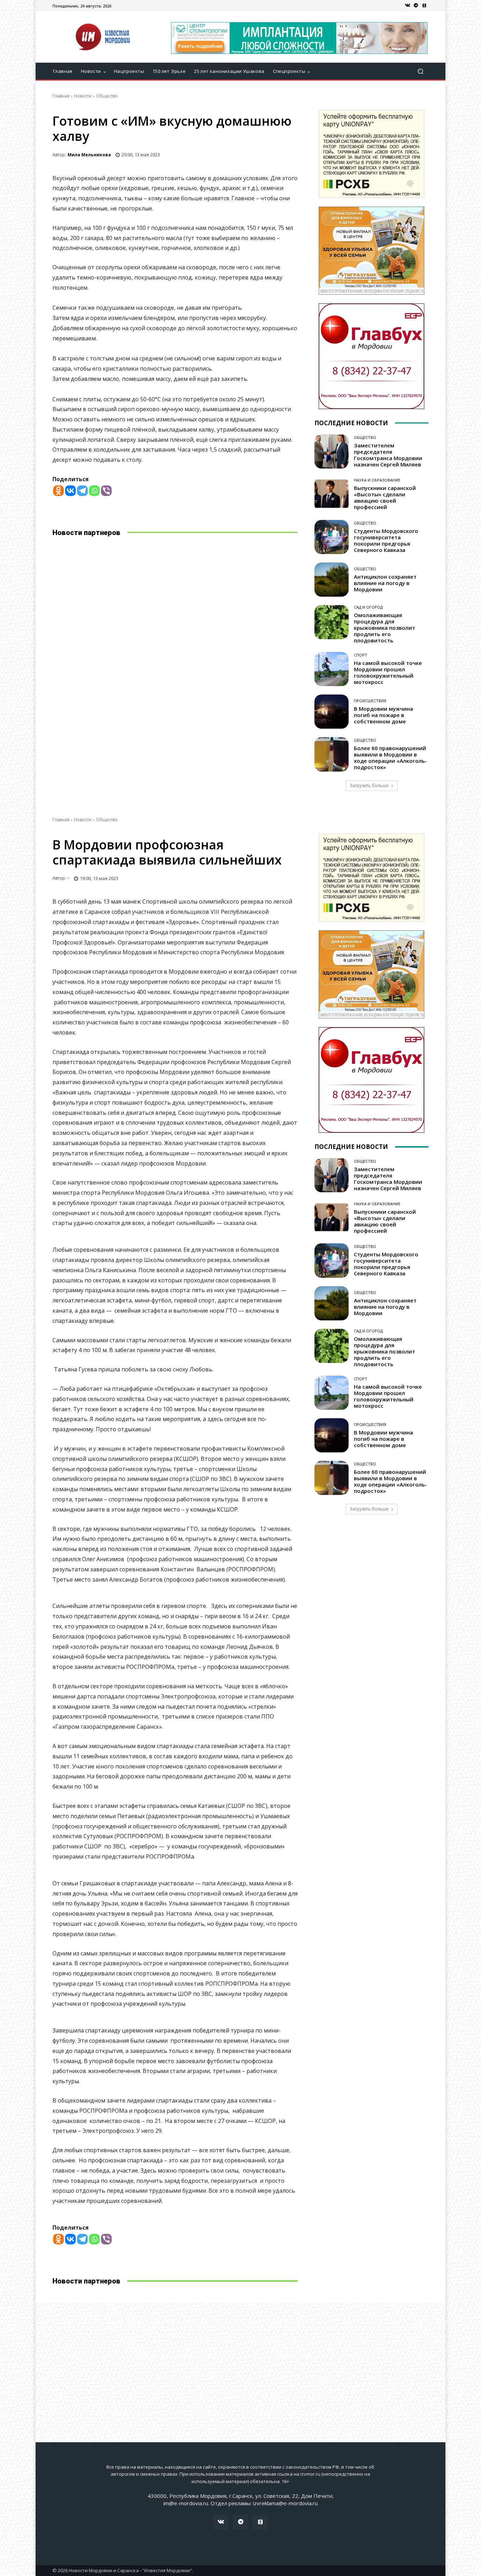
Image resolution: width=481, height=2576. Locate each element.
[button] (420, 71)
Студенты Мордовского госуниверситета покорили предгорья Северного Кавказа (386, 540)
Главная (61, 96)
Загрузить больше (369, 786)
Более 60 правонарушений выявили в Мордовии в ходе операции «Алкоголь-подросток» (391, 758)
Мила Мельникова (89, 155)
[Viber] (106, 491)
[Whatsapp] (94, 491)
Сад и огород (368, 607)
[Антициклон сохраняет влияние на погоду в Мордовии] (332, 580)
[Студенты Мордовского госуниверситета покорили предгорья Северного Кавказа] (332, 537)
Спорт (361, 655)
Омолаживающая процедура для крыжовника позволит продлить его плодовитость (385, 628)
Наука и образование (377, 480)
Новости (83, 96)
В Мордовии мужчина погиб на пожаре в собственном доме (383, 715)
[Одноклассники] (424, 6)
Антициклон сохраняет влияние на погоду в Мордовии (385, 583)
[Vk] (407, 6)
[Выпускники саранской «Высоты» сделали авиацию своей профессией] (332, 494)
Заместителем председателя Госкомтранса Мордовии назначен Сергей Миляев (388, 455)
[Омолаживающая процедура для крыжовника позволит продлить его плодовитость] (332, 622)
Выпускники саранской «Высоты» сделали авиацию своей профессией (385, 497)
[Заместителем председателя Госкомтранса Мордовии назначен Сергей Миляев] (332, 451)
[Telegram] (416, 6)
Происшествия (370, 701)
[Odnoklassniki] (58, 491)
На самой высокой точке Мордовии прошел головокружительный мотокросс (388, 672)
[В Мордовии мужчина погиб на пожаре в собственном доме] (332, 712)
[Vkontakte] (70, 491)
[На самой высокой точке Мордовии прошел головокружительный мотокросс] (332, 669)
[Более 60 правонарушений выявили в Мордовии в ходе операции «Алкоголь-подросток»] (332, 754)
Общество (107, 96)
